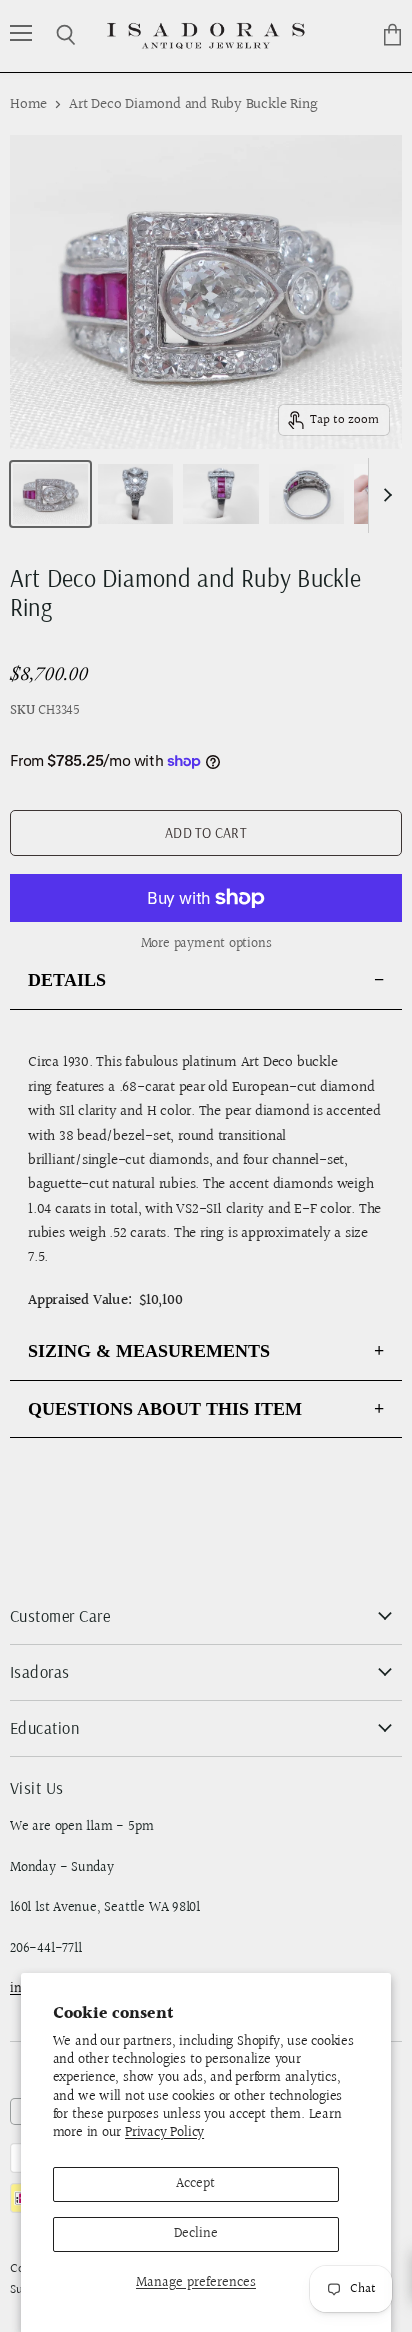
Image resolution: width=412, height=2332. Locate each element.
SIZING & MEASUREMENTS (149, 1351)
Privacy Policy (164, 2133)
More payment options (206, 944)
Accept (195, 2184)
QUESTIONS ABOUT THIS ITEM (165, 1409)
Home (28, 104)
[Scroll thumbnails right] (384, 495)
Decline (196, 2234)
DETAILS (67, 980)
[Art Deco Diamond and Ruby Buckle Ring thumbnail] (50, 494)
